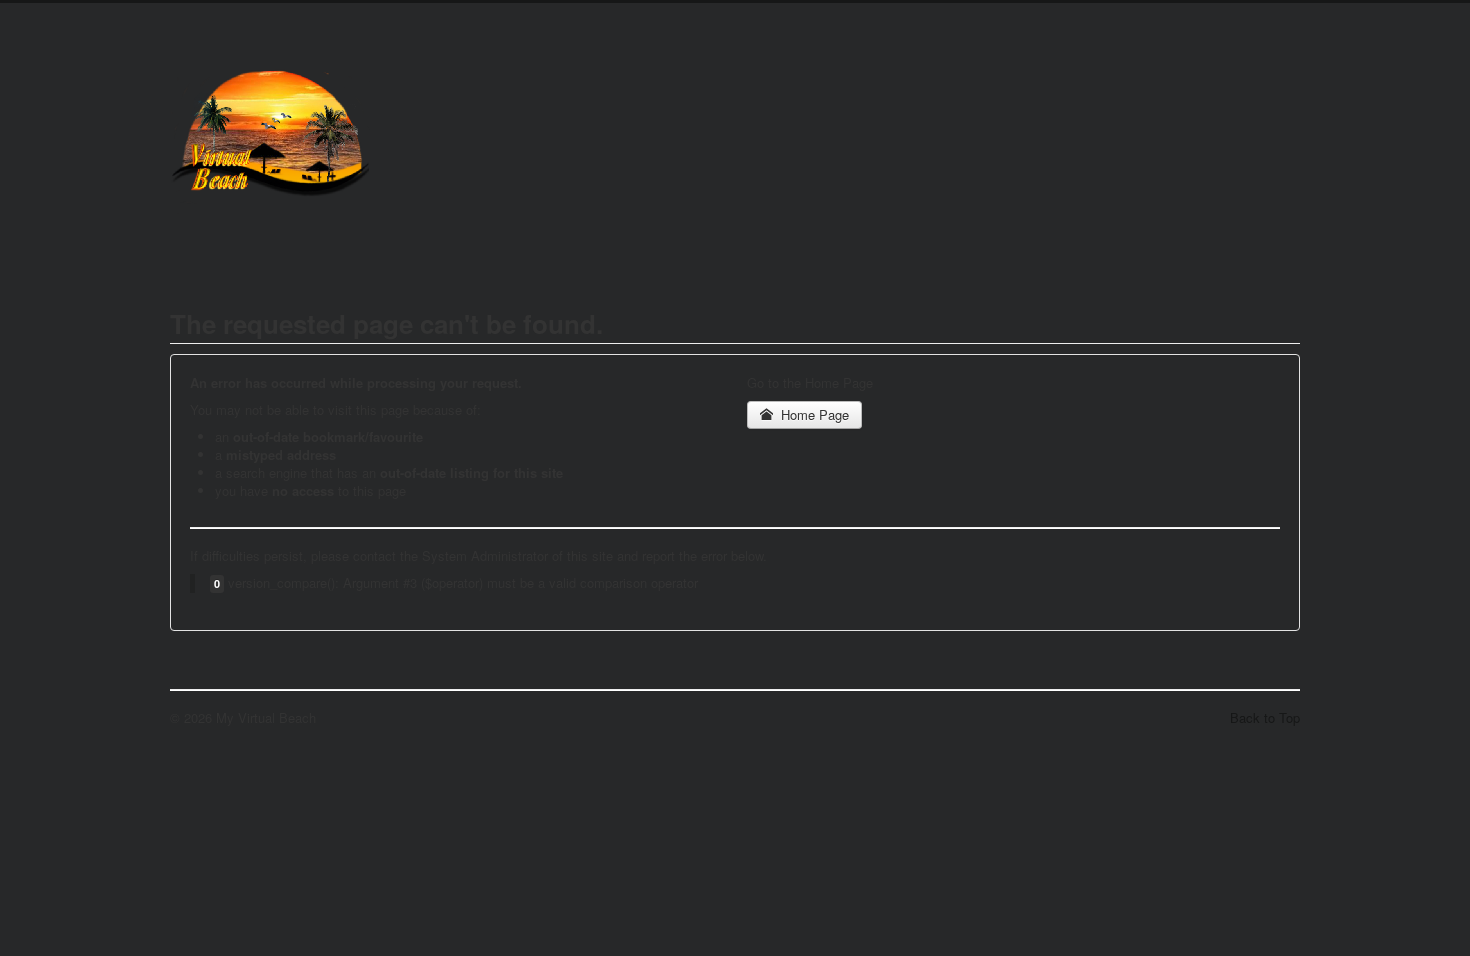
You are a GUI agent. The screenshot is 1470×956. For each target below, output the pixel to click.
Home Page (813, 414)
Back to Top (1265, 717)
